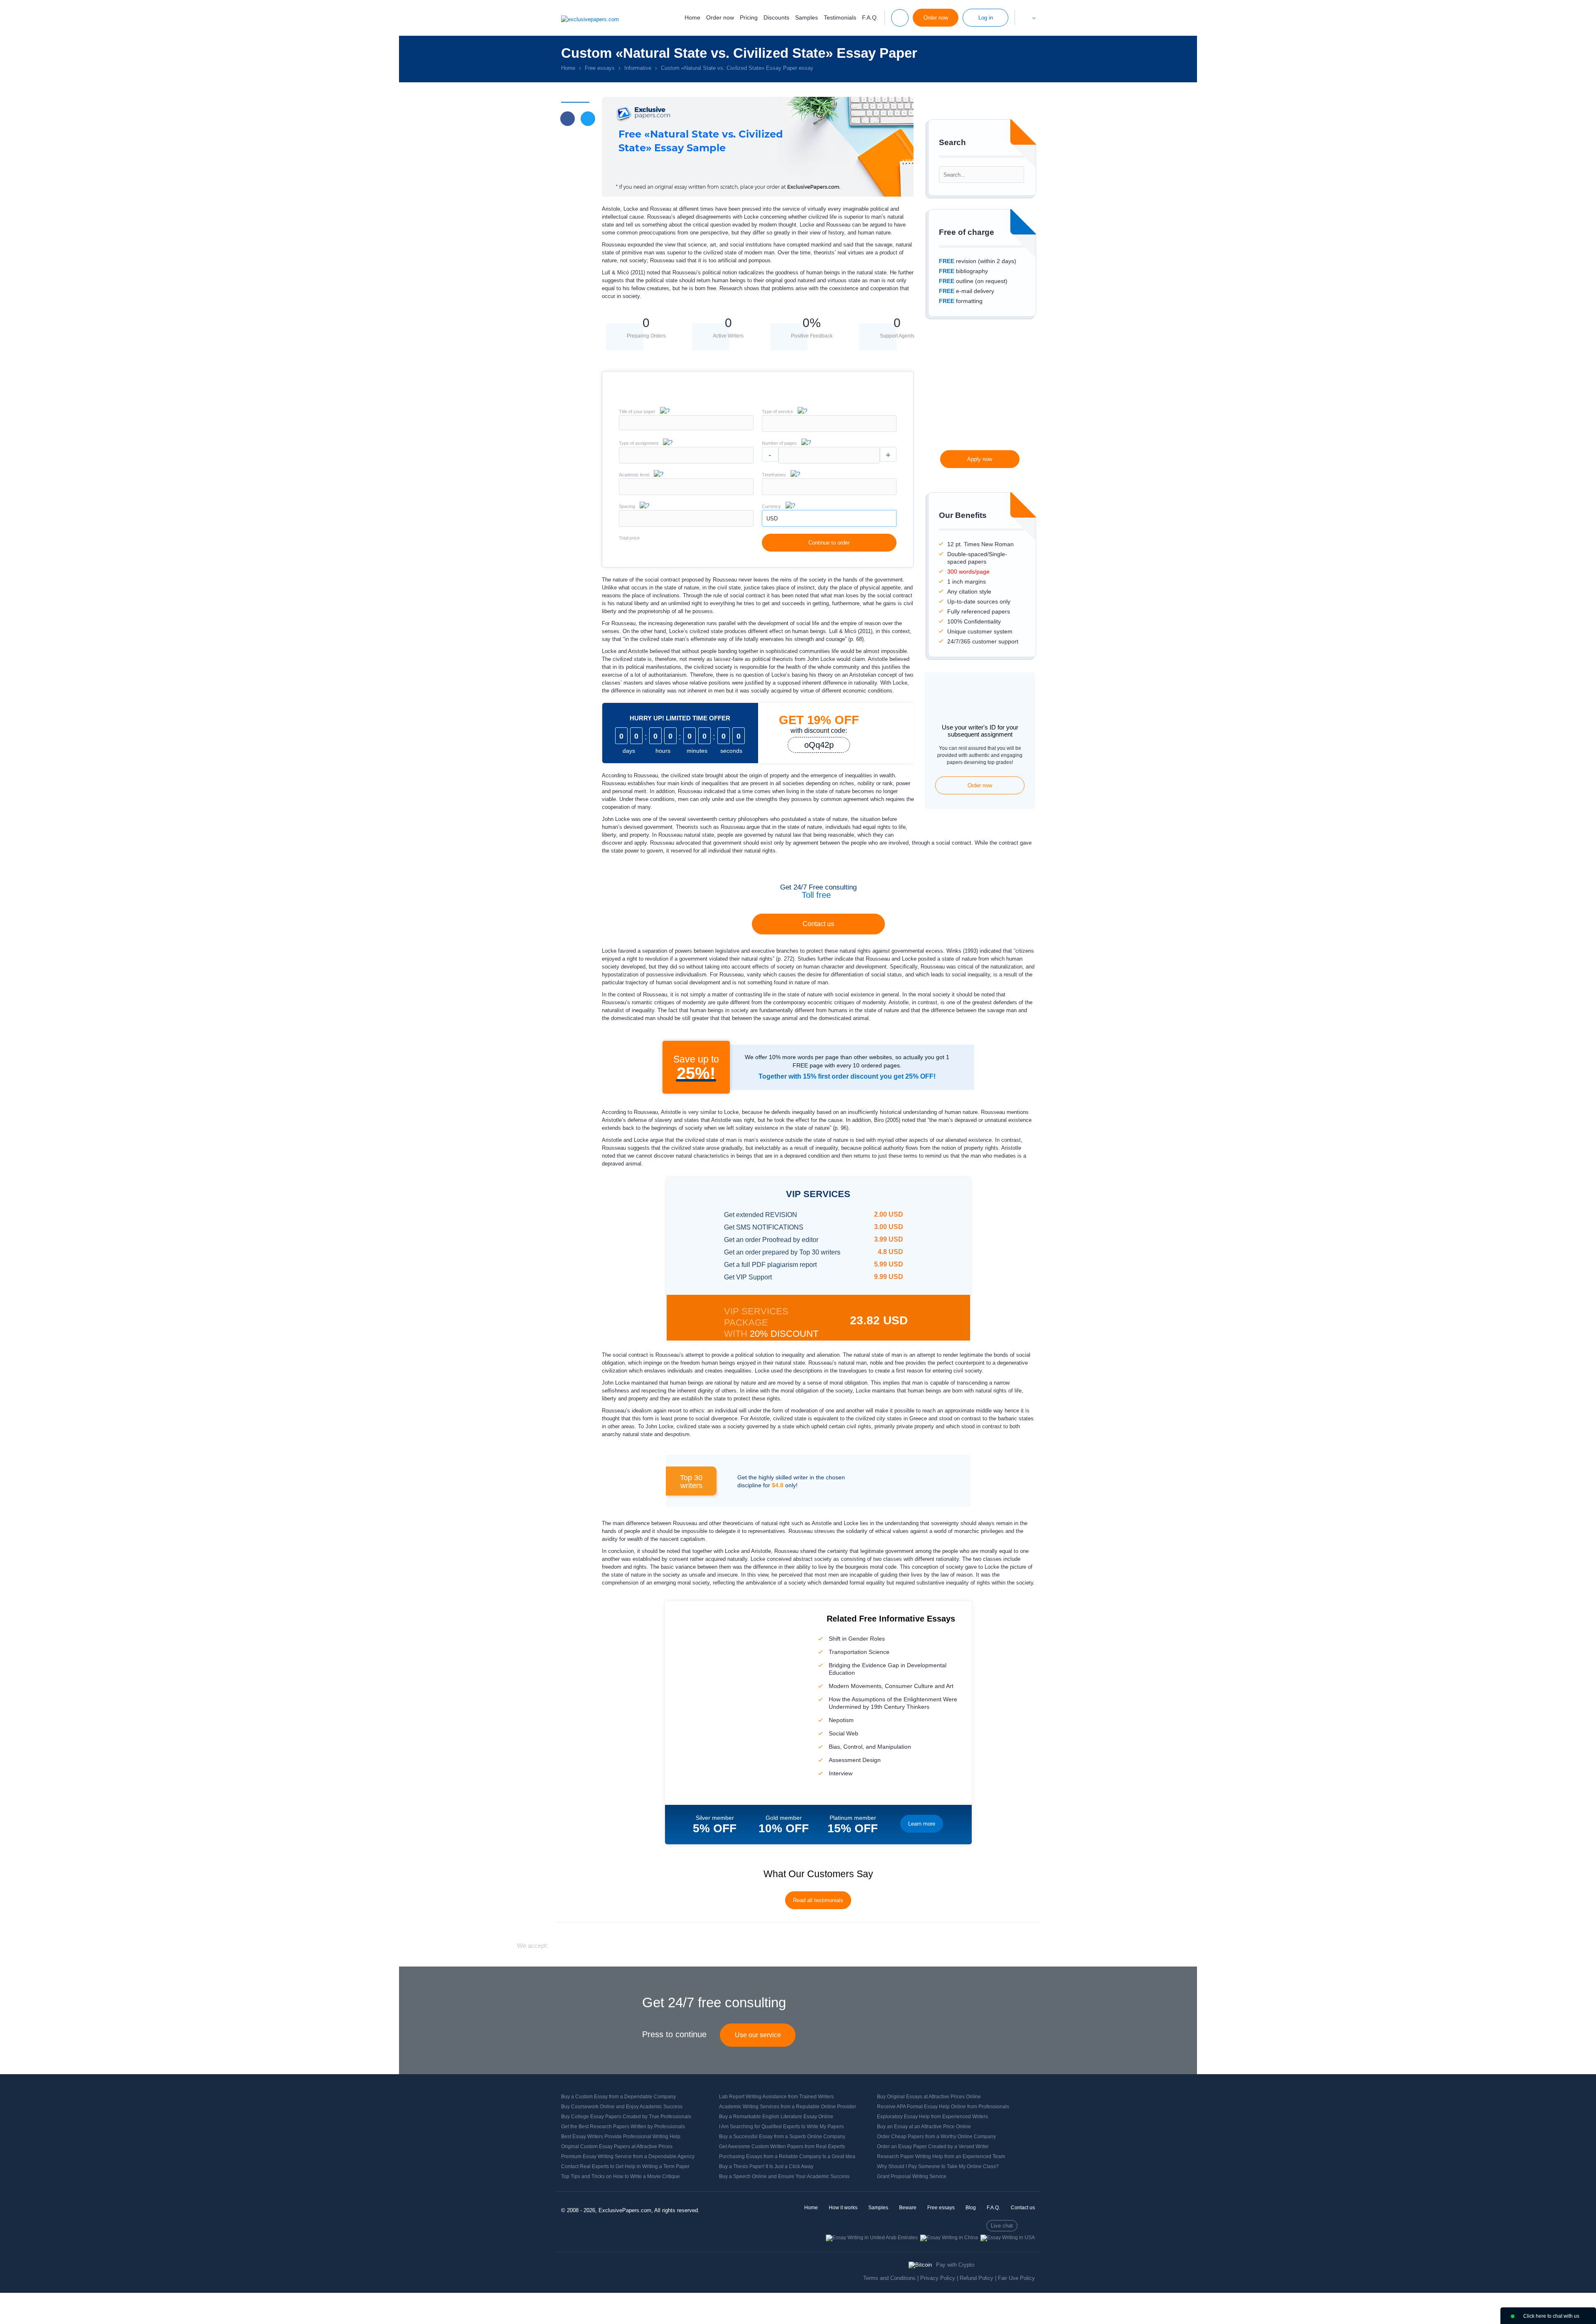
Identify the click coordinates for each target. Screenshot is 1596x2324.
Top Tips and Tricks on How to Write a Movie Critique (621, 2176)
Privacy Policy (938, 2278)
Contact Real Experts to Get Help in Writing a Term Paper (625, 2166)
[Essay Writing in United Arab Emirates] (872, 2238)
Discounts (776, 17)
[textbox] (829, 424)
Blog (971, 2208)
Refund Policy (977, 2278)
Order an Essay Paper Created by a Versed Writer (933, 2147)
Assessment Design (855, 1760)
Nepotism (841, 1720)
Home (692, 17)
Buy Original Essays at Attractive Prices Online (929, 2097)
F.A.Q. (870, 17)
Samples (807, 17)
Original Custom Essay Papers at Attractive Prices (617, 2147)
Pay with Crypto (955, 2265)
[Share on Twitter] (588, 119)
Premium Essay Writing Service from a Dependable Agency (628, 2156)
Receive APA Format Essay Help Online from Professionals (943, 2107)
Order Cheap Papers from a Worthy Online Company (936, 2137)
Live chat (1002, 2226)
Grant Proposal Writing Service (912, 2176)
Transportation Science (859, 1652)
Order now (720, 17)
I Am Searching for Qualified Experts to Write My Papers (781, 2127)
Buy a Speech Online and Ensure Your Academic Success (784, 2176)
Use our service (758, 2035)
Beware (908, 2208)
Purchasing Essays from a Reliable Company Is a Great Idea (787, 2156)
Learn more (922, 1824)
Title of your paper (637, 412)
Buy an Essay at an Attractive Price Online (924, 2127)
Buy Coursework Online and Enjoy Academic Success (622, 2107)
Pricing (749, 17)
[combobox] (829, 430)
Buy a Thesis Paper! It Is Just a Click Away (766, 2166)
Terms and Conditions (889, 2278)
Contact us (818, 924)
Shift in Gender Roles (857, 1639)
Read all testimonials (818, 1900)
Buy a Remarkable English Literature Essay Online (776, 2117)
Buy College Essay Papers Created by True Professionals (626, 2117)
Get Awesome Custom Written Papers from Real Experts (782, 2147)
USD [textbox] (772, 519)
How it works (843, 2208)
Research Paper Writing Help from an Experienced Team (941, 2156)
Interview (841, 1773)
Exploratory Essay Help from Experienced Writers (932, 2117)
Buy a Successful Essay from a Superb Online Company (782, 2137)
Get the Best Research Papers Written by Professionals (623, 2127)
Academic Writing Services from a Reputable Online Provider (788, 2107)
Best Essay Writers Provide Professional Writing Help (621, 2137)
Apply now (980, 459)
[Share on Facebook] (568, 119)
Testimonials (840, 17)
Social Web (844, 1733)
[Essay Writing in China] (949, 2238)
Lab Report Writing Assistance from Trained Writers (776, 2097)
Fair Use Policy (1016, 2278)
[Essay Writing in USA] (1008, 2238)
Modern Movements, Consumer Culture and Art (891, 1686)
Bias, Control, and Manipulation (870, 1747)
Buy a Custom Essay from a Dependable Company (618, 2097)
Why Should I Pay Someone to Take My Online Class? (938, 2166)
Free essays (941, 2208)
